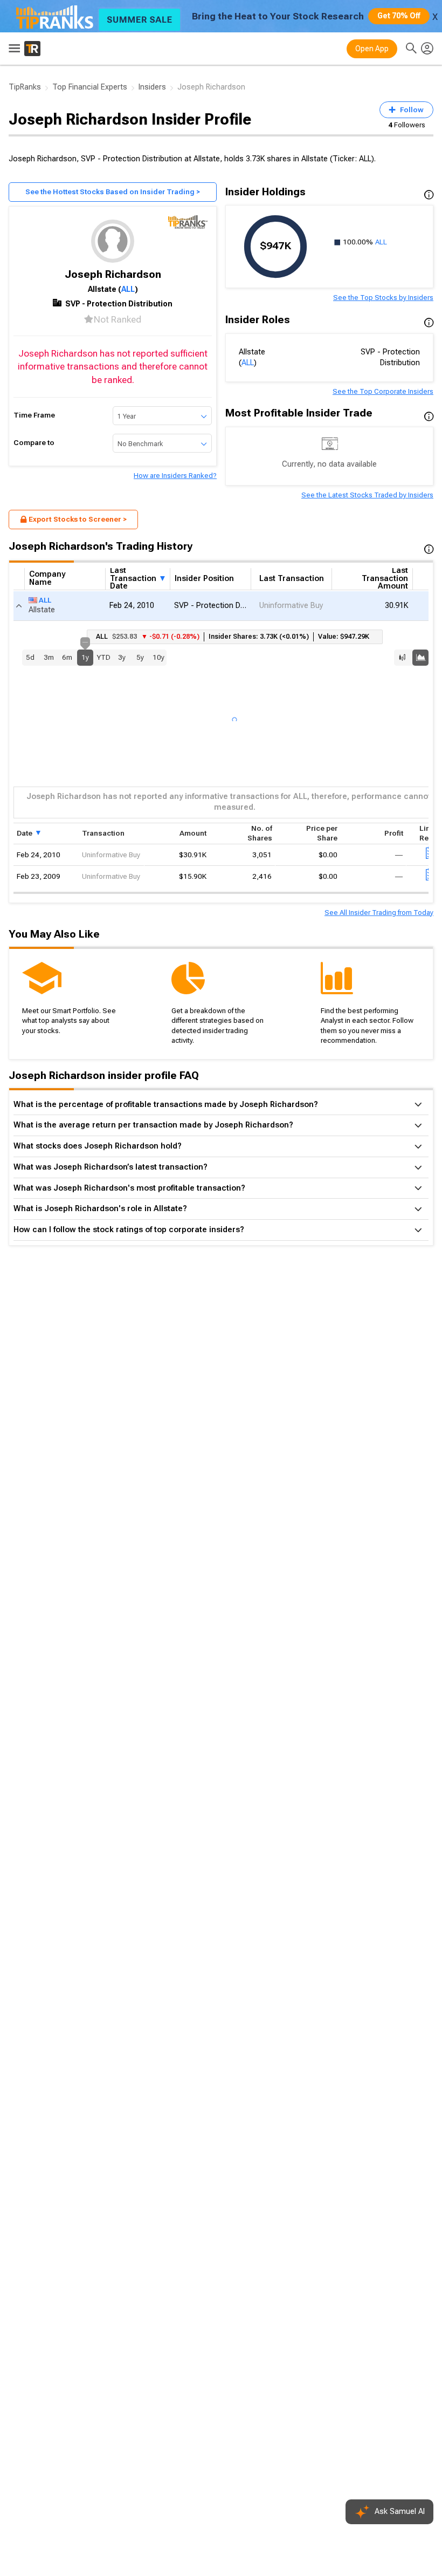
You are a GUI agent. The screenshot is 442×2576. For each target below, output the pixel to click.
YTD (103, 657)
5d (30, 657)
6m (67, 657)
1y (85, 655)
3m (49, 657)
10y (158, 657)
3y (122, 657)
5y (140, 657)
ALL (128, 289)
